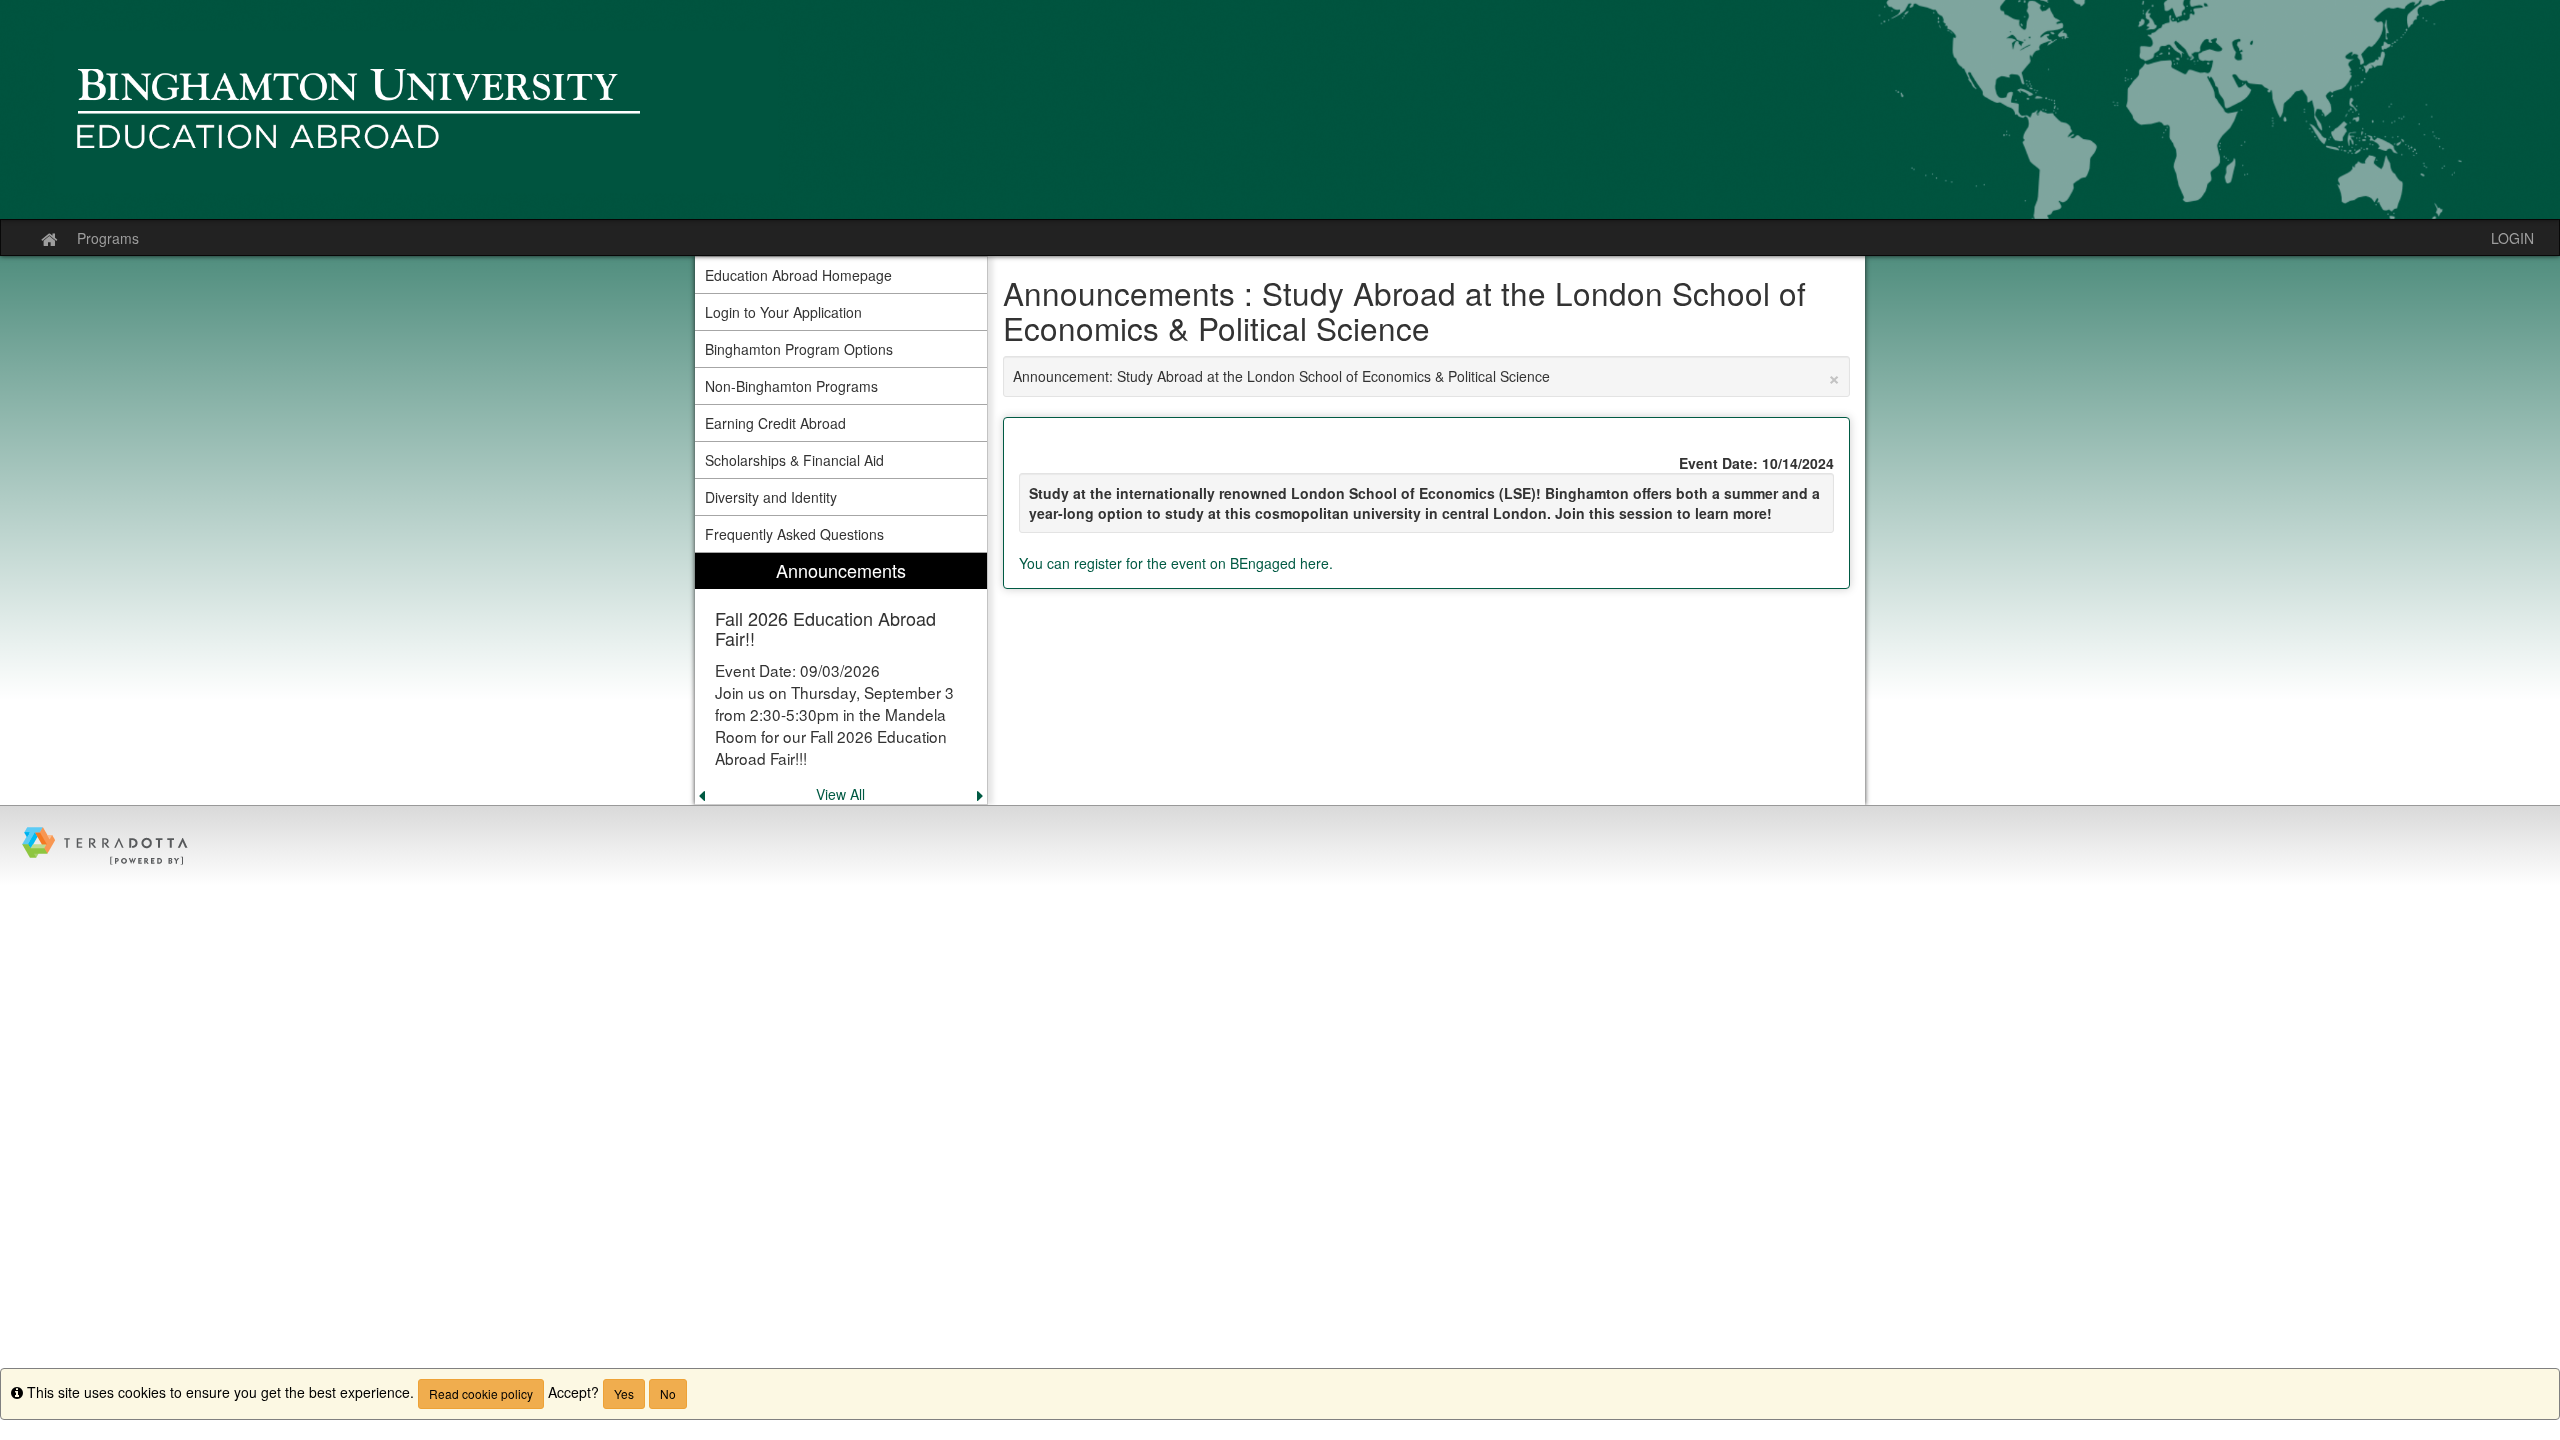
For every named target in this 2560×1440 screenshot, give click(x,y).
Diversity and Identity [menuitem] (771, 497)
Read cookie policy (481, 1393)
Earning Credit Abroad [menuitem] (775, 423)
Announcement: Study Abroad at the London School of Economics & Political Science (1427, 376)
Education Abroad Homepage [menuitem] (798, 275)
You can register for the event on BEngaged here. (1178, 563)
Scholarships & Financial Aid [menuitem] (794, 460)
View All (840, 794)
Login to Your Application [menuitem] (783, 312)
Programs (108, 238)
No (668, 1393)
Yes (624, 1393)
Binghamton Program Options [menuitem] (799, 349)
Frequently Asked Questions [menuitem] (794, 534)
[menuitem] (841, 678)
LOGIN (2512, 238)
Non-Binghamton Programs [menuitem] (791, 386)
